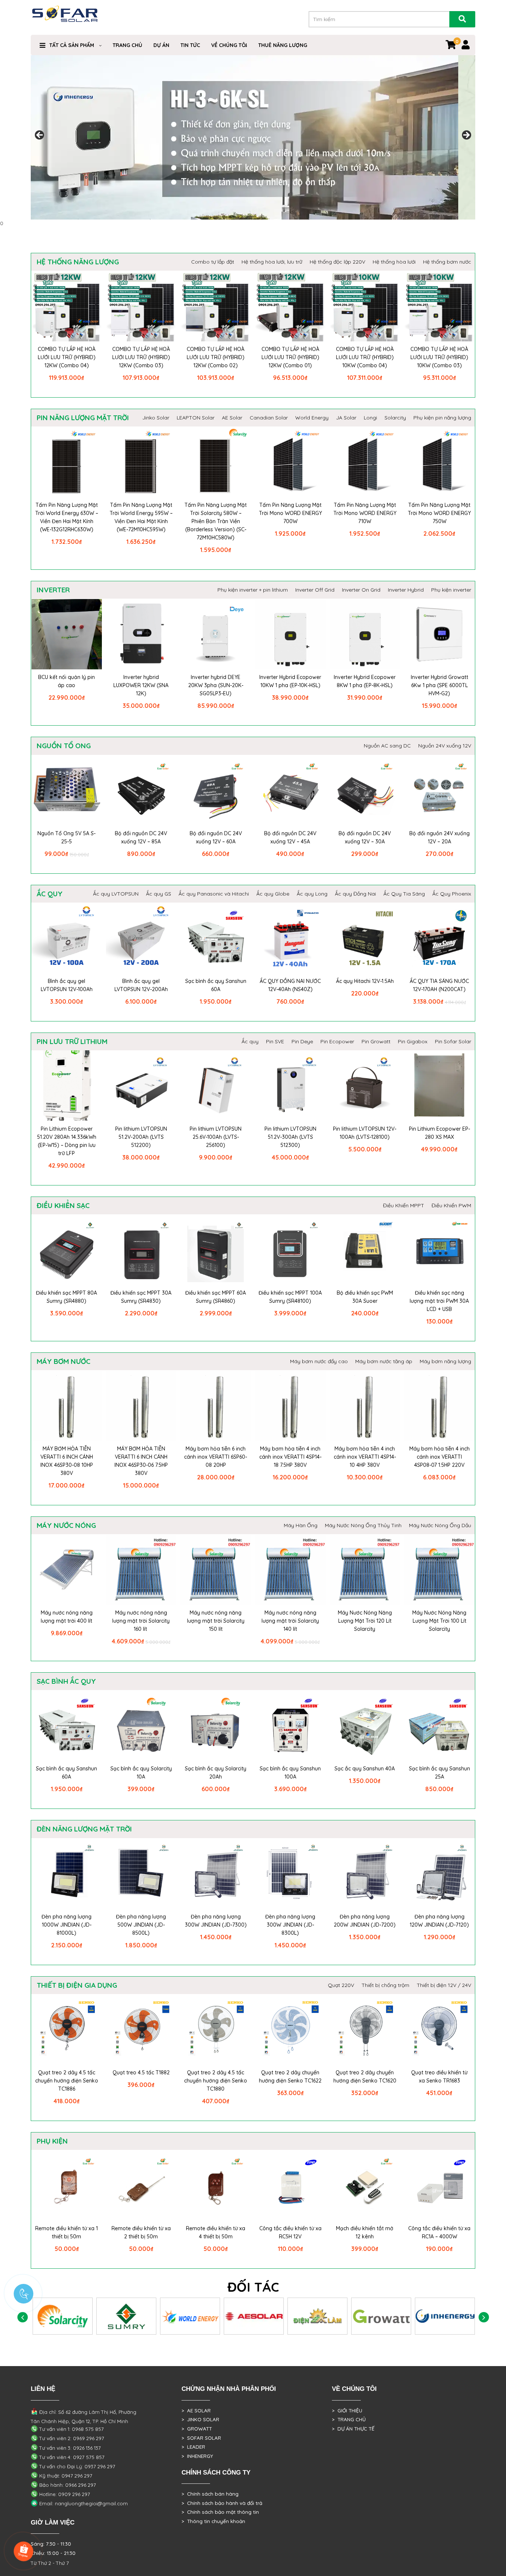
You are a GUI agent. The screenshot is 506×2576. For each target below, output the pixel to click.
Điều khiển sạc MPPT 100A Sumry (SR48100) (290, 1297)
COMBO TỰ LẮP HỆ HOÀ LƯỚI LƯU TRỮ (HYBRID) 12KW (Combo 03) (141, 357)
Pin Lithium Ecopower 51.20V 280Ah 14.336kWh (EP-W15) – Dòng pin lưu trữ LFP (67, 1141)
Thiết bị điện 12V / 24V (444, 1985)
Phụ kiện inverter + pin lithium (253, 590)
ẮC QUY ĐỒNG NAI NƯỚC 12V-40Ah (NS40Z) (290, 985)
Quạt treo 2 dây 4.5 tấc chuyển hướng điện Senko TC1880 (216, 2081)
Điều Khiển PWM (451, 1205)
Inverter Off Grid (315, 590)
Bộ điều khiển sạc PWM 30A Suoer (365, 1297)
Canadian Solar (269, 418)
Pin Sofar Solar (453, 1041)
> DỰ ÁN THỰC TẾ (353, 2429)
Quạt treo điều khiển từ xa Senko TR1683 (439, 2077)
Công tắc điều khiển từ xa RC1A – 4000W (439, 2232)
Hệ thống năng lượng (78, 262)
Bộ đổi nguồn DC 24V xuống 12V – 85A (141, 837)
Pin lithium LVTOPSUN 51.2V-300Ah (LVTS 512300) (290, 1137)
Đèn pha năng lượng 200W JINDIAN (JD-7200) (365, 1921)
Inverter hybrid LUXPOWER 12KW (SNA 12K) (141, 685)
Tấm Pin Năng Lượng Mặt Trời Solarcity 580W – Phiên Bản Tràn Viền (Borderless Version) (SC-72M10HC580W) (216, 521)
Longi (370, 418)
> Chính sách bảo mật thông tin (220, 2512)
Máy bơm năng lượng (445, 1361)
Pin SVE (275, 1041)
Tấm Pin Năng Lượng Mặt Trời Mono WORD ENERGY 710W (365, 513)
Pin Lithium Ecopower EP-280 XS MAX (440, 1133)
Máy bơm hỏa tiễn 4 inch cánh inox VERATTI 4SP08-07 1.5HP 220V (440, 1457)
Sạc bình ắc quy (66, 1681)
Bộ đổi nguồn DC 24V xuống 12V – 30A (365, 837)
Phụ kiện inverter (451, 590)
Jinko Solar (156, 418)
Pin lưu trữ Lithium (72, 1041)
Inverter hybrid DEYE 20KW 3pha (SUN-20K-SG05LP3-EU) (216, 685)
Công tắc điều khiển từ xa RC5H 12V (290, 2232)
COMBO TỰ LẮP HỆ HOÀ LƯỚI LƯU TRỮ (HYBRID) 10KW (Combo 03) (439, 357)
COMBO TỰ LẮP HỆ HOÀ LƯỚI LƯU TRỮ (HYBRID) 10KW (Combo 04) (365, 357)
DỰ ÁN (161, 45)
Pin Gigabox (413, 1041)
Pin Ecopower (337, 1041)
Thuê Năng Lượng (283, 45)
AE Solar (232, 418)
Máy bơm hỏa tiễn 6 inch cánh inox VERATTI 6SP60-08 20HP (216, 1457)
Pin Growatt (376, 1041)
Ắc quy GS (159, 894)
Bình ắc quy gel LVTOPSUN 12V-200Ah (141, 985)
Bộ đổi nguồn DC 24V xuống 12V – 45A (290, 837)
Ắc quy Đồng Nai (355, 894)
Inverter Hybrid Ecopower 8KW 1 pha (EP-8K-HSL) (365, 681)
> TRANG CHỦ (349, 2419)
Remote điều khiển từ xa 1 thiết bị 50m (66, 2232)
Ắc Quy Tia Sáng (404, 894)
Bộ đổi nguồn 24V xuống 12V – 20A (440, 837)
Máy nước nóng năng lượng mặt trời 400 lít (67, 1617)
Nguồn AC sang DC (387, 746)
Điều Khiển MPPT (404, 1205)
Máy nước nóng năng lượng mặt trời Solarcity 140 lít (290, 1621)
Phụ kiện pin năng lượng (442, 418)
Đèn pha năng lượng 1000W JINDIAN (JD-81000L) (66, 1925)
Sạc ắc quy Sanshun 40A (365, 1769)
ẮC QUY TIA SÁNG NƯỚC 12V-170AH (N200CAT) (439, 985)
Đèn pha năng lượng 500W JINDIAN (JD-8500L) (141, 1925)
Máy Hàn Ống (301, 1525)
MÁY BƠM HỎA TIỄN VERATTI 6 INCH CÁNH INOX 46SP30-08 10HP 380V (67, 1461)
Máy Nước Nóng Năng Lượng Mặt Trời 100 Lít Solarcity (439, 1621)
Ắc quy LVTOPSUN (116, 894)
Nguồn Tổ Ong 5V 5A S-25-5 (66, 837)
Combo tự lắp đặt (213, 262)
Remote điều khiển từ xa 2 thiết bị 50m (141, 2232)
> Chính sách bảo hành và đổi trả (222, 2503)
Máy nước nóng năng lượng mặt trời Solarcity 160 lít (141, 1621)
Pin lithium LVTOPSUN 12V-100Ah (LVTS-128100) (365, 1133)
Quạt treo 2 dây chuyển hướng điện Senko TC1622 (290, 2077)
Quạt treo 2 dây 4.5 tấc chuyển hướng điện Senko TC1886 (67, 2081)
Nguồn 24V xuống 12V (445, 746)
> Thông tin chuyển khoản (213, 2521)
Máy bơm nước (64, 1361)
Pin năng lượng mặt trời (83, 418)
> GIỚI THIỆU (347, 2411)
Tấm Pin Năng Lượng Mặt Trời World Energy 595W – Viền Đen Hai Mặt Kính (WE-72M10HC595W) (141, 517)
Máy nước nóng (66, 1525)
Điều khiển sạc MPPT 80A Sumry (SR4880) (66, 1297)
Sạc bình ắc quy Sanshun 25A (440, 1773)
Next (466, 136)
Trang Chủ (127, 45)
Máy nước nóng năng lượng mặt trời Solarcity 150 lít (216, 1621)
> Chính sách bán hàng (210, 2494)
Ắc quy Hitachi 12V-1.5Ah (365, 981)
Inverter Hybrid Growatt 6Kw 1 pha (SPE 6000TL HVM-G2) (440, 685)
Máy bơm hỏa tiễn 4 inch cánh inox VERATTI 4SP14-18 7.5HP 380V (290, 1457)
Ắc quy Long (312, 894)
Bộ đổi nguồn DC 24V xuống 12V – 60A (216, 837)
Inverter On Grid (361, 590)
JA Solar (346, 418)
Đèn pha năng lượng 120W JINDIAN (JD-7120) (439, 1921)
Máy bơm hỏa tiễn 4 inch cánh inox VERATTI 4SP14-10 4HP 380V (365, 1457)
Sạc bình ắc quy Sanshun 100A (290, 1773)
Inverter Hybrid (406, 590)
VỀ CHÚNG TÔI (229, 45)
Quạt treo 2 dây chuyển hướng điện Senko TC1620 (365, 2077)
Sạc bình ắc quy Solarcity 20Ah (216, 1773)
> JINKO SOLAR (200, 2419)
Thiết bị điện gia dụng (77, 1985)
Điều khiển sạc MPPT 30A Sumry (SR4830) (141, 1297)
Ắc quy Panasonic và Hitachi (214, 894)
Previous (40, 136)
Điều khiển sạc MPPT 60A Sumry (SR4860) (216, 1297)
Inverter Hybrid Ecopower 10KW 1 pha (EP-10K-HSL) (290, 681)
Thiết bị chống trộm (385, 1985)
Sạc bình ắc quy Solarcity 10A (141, 1773)
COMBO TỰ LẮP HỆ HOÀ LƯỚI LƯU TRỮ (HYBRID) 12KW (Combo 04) (67, 357)
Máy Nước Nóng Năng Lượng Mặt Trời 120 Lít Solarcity (365, 1621)
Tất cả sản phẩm (72, 45)
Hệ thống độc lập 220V (337, 262)
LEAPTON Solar (196, 418)
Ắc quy (50, 894)
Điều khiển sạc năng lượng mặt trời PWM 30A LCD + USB (439, 1301)
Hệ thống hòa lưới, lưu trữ (272, 262)
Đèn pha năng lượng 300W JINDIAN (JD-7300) (216, 1921)
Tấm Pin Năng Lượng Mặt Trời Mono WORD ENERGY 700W (290, 513)
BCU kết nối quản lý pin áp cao (66, 681)
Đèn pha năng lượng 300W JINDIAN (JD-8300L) (290, 1925)
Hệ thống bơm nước (447, 262)
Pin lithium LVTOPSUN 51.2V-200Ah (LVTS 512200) (141, 1137)
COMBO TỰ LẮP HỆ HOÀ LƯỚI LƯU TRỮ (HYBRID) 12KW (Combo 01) (290, 357)
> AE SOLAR (196, 2411)
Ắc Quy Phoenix (452, 894)
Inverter (53, 590)
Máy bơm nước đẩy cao (319, 1361)
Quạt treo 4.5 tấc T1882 (141, 2072)
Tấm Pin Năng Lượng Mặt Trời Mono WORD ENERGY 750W (439, 513)
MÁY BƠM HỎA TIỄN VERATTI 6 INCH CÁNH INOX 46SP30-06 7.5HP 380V (141, 1461)
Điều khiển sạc (63, 1205)
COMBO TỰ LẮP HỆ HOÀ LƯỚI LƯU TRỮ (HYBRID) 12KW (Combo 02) (216, 357)
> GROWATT (197, 2429)
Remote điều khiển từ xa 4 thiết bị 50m (216, 2232)
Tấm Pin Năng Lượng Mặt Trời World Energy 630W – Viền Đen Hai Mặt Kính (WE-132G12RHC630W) (67, 517)
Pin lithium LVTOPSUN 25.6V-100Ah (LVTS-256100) (216, 1137)
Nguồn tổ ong (64, 746)
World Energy (312, 418)
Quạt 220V (341, 1985)
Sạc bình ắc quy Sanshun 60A (216, 985)
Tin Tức (190, 45)
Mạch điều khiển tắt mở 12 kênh (365, 2232)
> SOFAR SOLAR (201, 2438)
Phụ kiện (52, 2141)
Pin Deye (302, 1041)
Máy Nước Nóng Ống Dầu (440, 1525)
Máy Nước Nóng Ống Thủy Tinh (363, 1525)
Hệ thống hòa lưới (394, 262)
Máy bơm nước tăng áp (384, 1361)
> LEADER (193, 2447)
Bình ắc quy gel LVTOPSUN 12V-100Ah (67, 985)
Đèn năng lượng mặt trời (84, 1829)
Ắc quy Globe (273, 894)
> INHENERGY (197, 2456)
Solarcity (395, 418)
